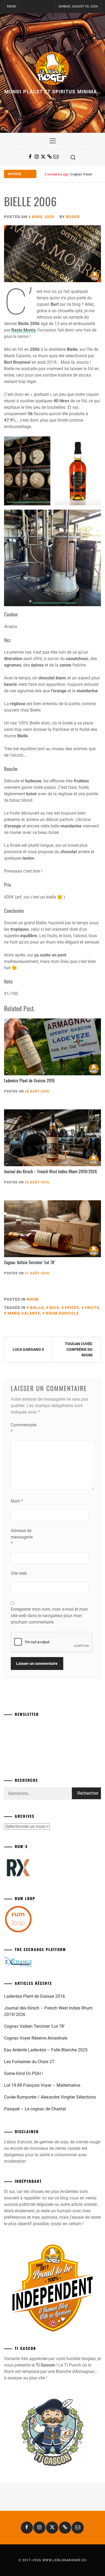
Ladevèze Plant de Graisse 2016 (29, 1080)
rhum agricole (62, 1313)
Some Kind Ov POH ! (23, 2073)
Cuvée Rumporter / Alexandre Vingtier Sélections (50, 2097)
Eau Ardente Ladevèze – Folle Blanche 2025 (46, 2050)
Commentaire (22, 1428)
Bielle (37, 1308)
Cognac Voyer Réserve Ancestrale (36, 2038)
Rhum (33, 1299)
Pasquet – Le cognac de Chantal (35, 2109)
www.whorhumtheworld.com (29, 500)
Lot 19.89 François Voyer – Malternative (42, 2085)
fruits (92, 1308)
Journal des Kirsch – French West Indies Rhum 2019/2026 (50, 1171)
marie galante (24, 1313)
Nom (17, 1501)
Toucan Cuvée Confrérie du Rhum (79, 1349)
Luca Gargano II (28, 1349)
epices (72, 1308)
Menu (12, 6)
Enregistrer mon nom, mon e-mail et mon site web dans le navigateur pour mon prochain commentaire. (49, 1616)
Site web (19, 1573)
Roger (73, 217)
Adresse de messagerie (22, 1537)
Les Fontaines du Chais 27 (29, 2062)
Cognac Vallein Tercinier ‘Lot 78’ (29, 1262)
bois (54, 1308)
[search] (73, 157)
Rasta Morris (23, 330)
